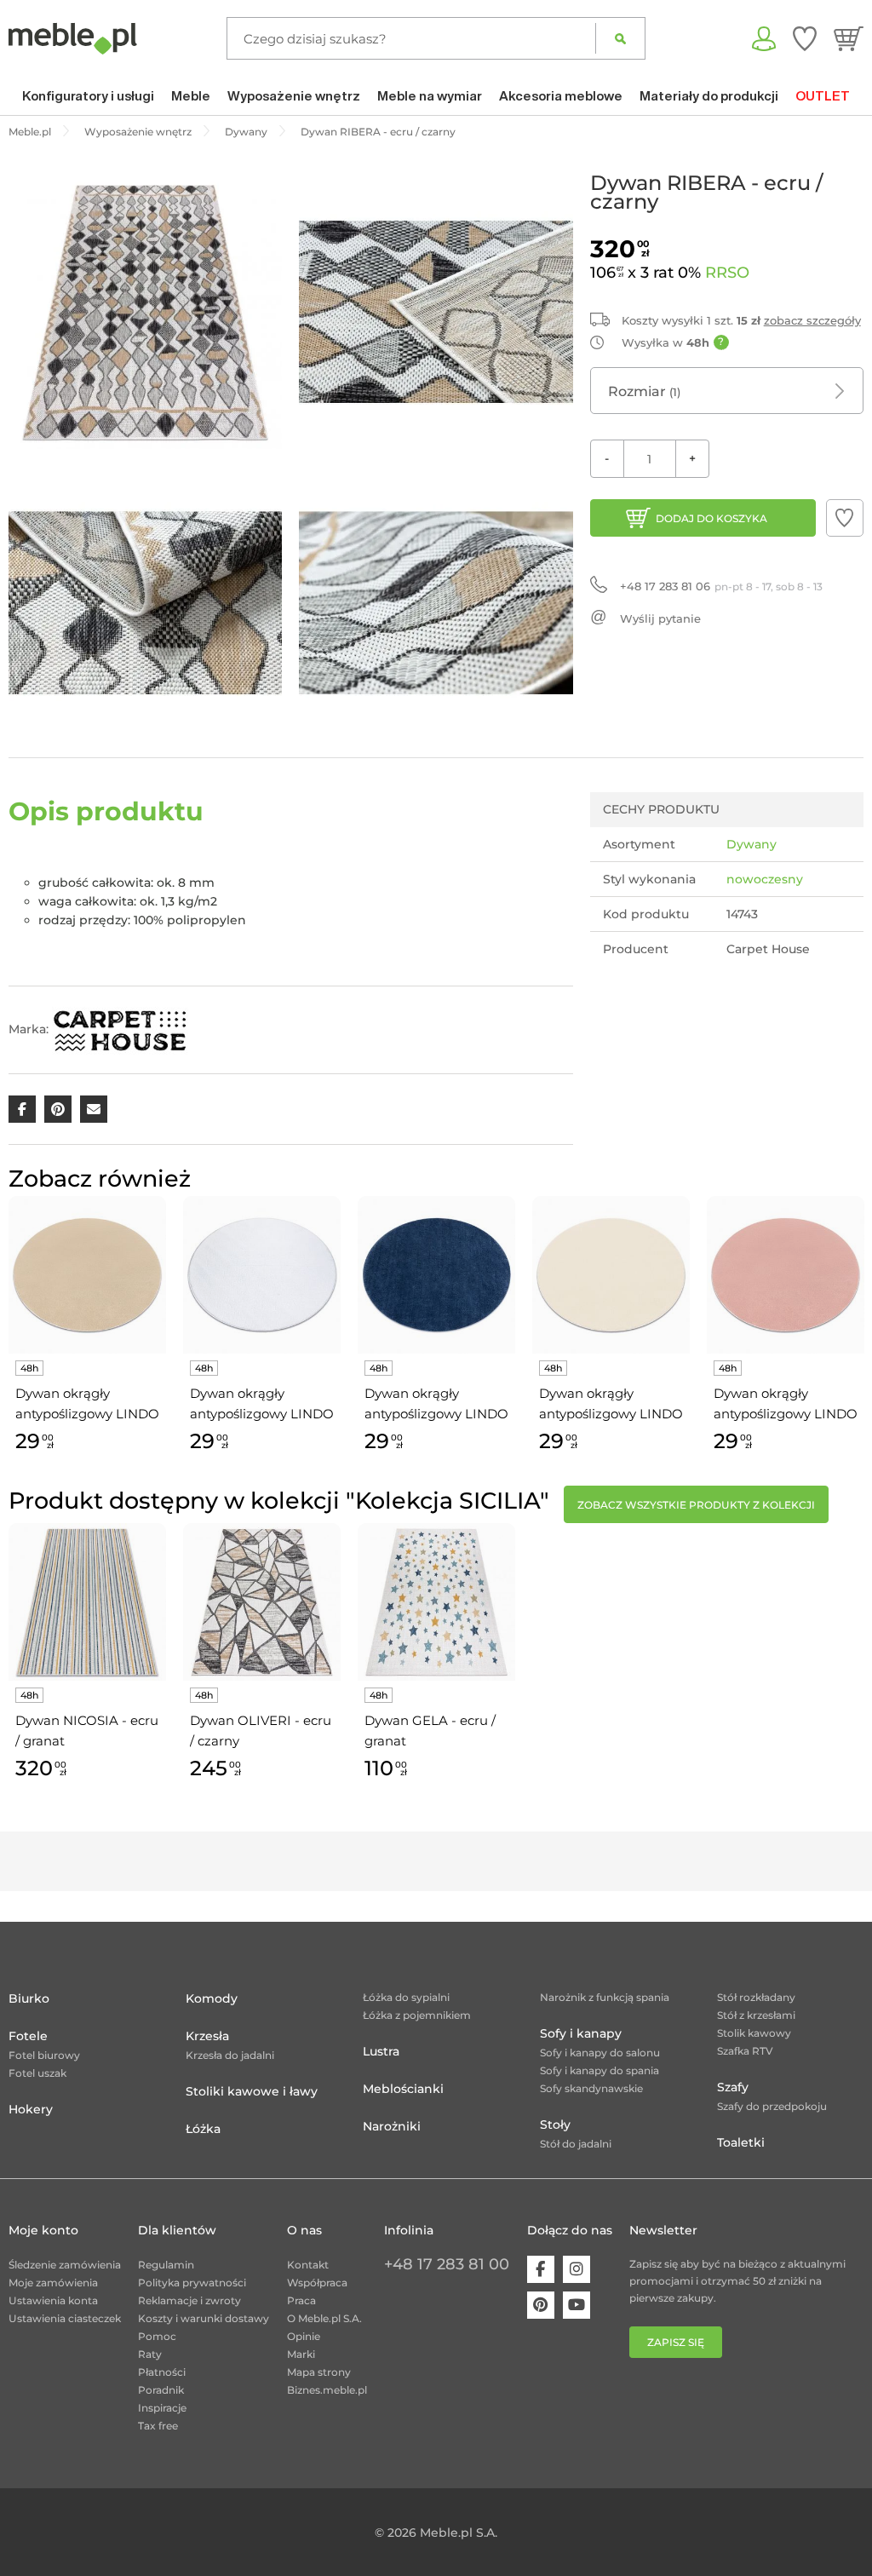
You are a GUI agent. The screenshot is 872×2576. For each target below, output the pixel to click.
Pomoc (157, 2336)
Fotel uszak (37, 2073)
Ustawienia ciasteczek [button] (65, 2318)
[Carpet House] (120, 1029)
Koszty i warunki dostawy (204, 2318)
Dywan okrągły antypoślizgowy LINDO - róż (786, 1405)
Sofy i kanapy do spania (599, 2070)
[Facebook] (541, 2269)
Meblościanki (403, 2089)
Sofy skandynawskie (591, 2088)
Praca (301, 2300)
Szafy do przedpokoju (772, 2106)
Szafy (733, 2087)
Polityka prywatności (192, 2283)
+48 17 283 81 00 (447, 2264)
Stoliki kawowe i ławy (252, 2091)
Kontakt (308, 2265)
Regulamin (166, 2265)
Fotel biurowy (44, 2055)
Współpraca (317, 2283)
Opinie (304, 2336)
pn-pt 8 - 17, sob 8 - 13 (721, 586)
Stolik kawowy (754, 2033)
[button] (845, 518)
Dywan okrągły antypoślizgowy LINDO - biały (262, 1405)
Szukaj (620, 38)
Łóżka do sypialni (406, 1997)
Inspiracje (162, 2408)
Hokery (31, 2109)
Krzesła (207, 2036)
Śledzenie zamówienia (65, 2265)
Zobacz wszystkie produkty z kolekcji (696, 1505)
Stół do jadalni (576, 2144)
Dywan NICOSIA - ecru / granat (87, 1731)
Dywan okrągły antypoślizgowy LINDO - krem (611, 1405)
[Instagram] (577, 2269)
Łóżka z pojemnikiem (417, 2015)
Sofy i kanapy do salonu (600, 2053)
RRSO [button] (727, 273)
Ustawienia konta (53, 2300)
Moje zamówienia (53, 2283)
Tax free (158, 2426)
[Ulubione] (805, 38)
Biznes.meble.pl (327, 2390)
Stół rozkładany (756, 1997)
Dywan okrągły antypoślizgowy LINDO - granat (436, 1405)
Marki (301, 2354)
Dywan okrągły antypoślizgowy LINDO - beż (87, 1405)
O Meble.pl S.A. (324, 2318)
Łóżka (203, 2129)
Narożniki (392, 2126)
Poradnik (161, 2390)
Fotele (28, 2036)
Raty (150, 2354)
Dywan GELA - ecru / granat (430, 1731)
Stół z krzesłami (756, 2015)
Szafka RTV (745, 2051)
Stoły (555, 2125)
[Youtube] (577, 2305)
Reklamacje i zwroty (189, 2300)
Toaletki (741, 2142)
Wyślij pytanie (660, 618)
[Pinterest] (541, 2305)
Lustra (381, 2051)
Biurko (29, 1998)
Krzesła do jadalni (230, 2055)
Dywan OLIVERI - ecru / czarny (261, 1731)
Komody (212, 1998)
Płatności (162, 2372)
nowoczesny (765, 879)
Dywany (752, 844)
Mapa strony (319, 2372)
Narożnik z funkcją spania (605, 1997)
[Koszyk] (849, 38)
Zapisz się (676, 2342)
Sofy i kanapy (581, 2033)
